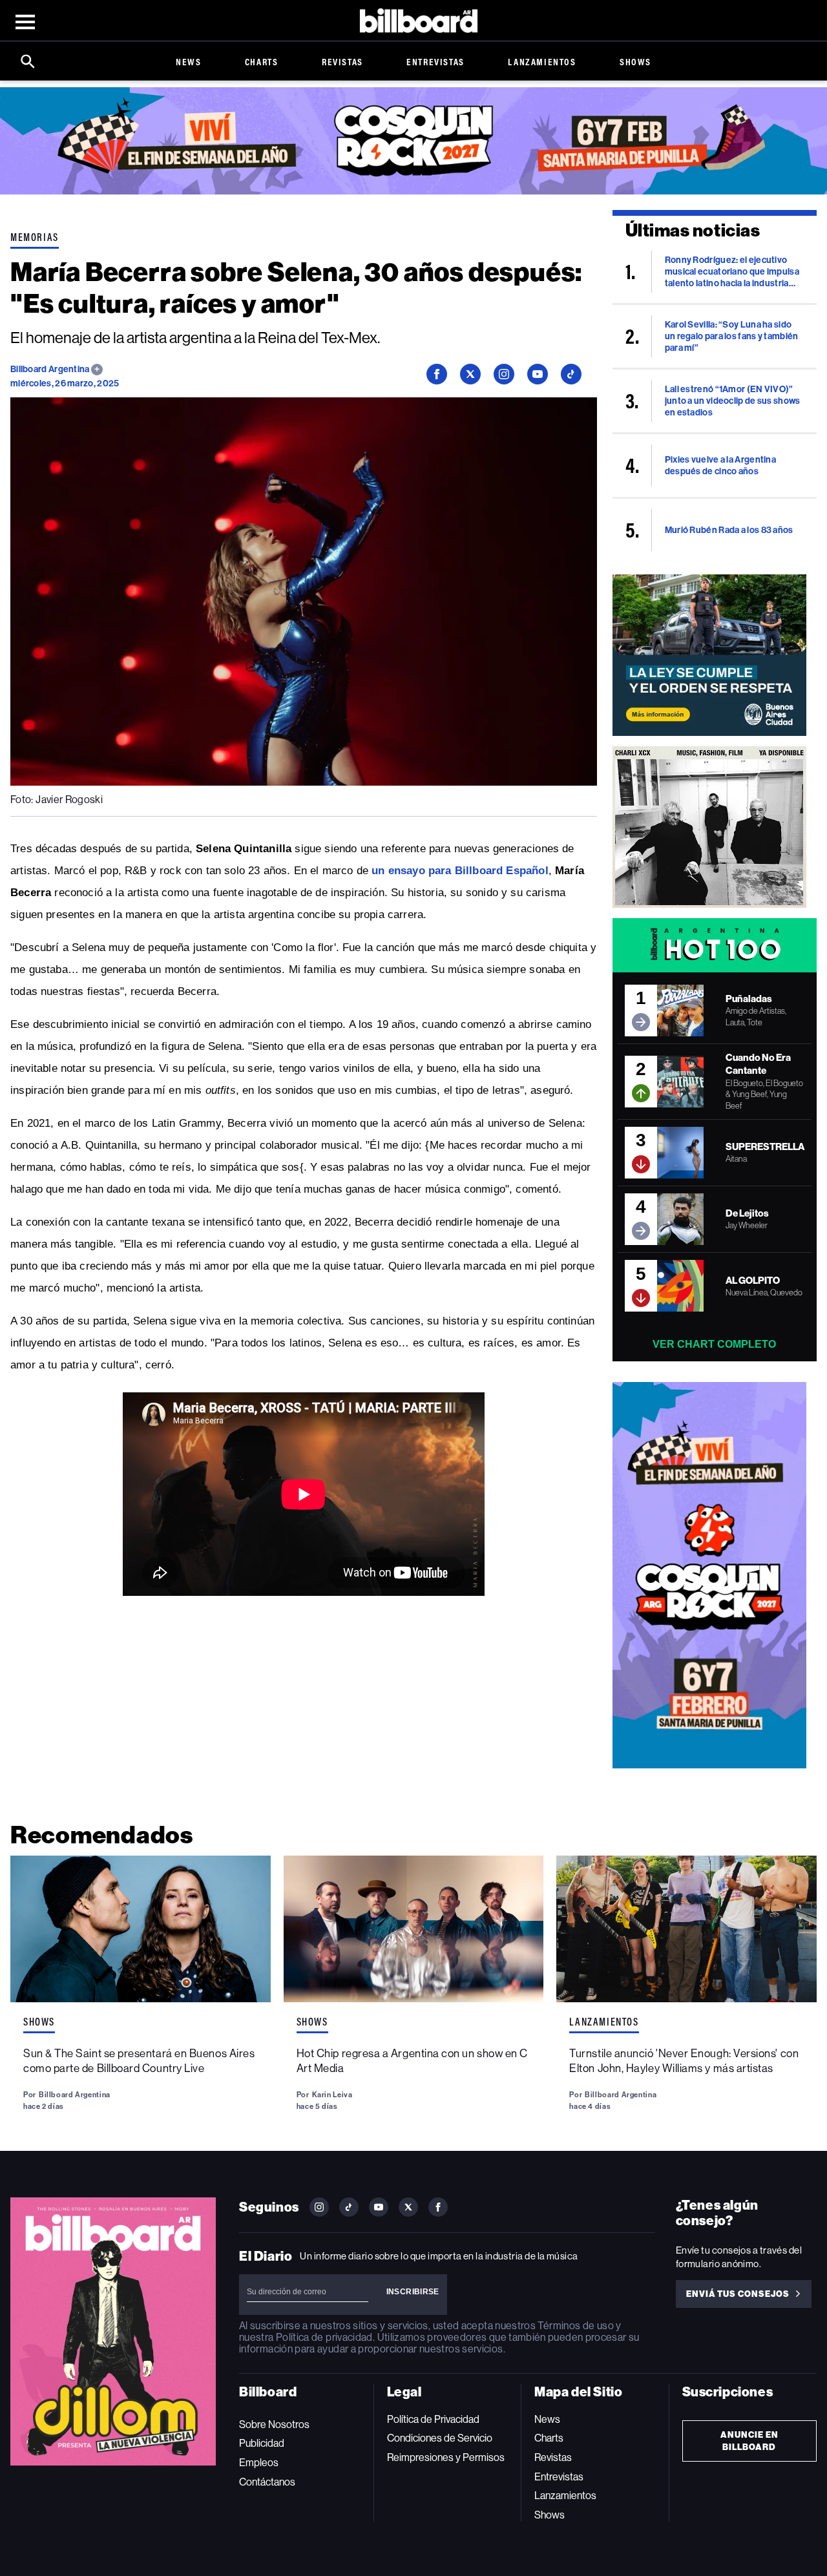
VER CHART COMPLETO (714, 1344)
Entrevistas (435, 62)
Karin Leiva (332, 2095)
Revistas (342, 62)
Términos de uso (575, 2326)
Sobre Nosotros (274, 2424)
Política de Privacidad (433, 2419)
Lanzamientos (542, 62)
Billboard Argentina (51, 369)
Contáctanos (267, 2482)
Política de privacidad (324, 2337)
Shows (635, 62)
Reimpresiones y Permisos (446, 2457)
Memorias (35, 237)
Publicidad (262, 2443)
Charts (262, 62)
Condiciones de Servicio (440, 2438)
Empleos (259, 2463)
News (188, 62)
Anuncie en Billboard (749, 2441)
